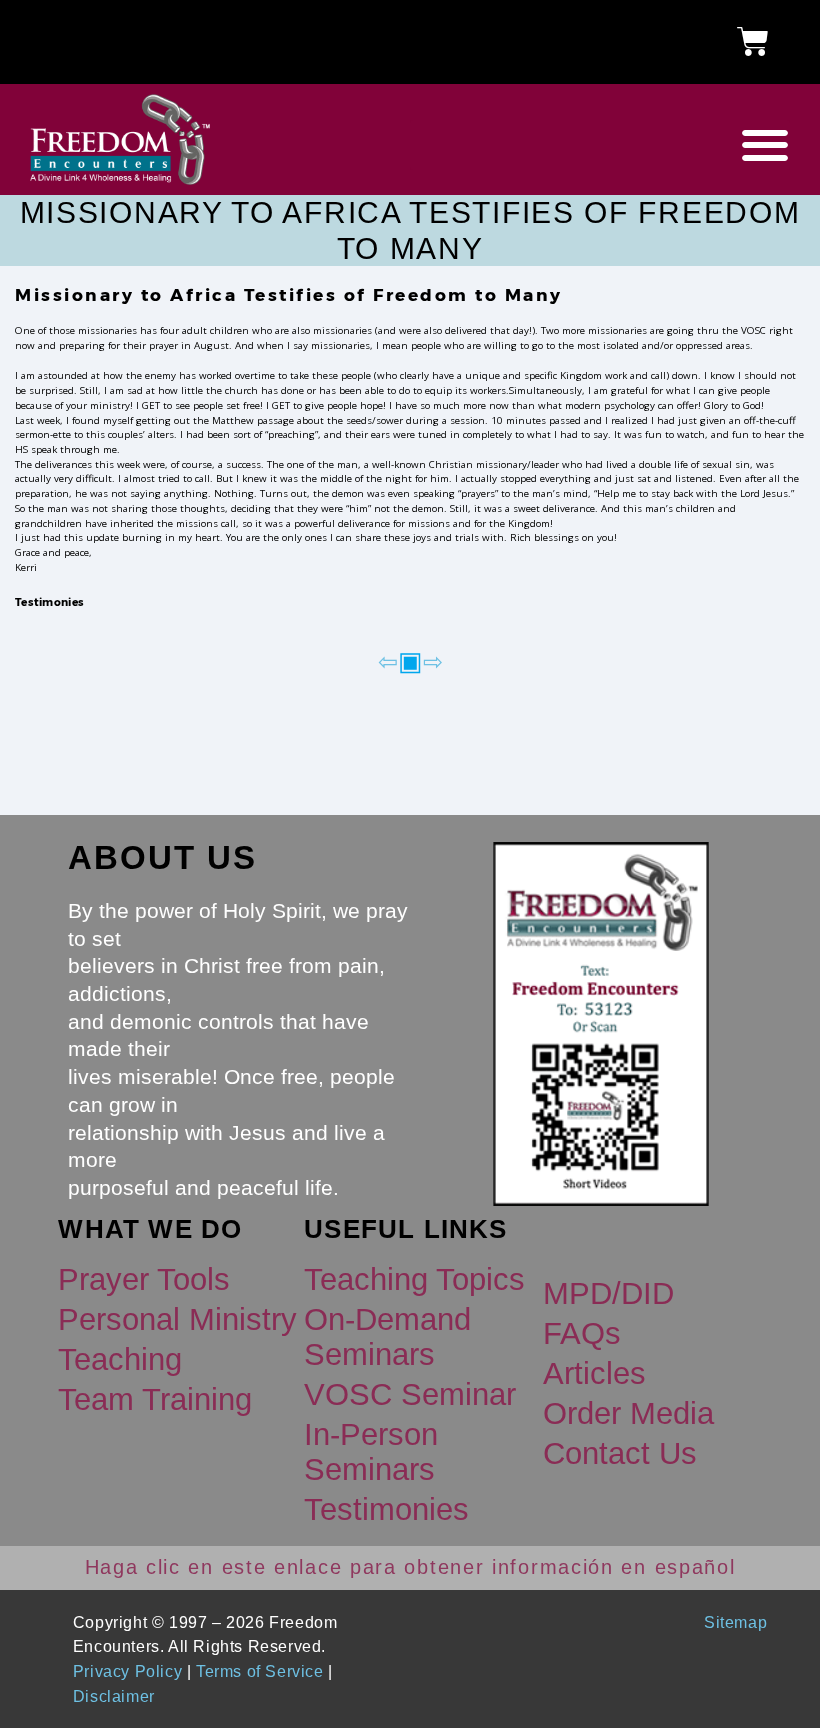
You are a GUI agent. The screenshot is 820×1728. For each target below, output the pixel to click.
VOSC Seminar (410, 1394)
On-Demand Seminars (387, 1336)
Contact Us (620, 1453)
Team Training (155, 1399)
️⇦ (388, 660)
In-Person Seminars (371, 1451)
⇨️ (433, 660)
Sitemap (735, 1622)
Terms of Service (260, 1671)
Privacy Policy (127, 1671)
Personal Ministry (177, 1319)
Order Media (628, 1413)
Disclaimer (114, 1696)
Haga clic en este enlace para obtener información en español (410, 1567)
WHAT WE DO (150, 1229)
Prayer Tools (144, 1279)
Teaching (120, 1359)
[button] (600, 145)
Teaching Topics (414, 1279)
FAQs (582, 1333)
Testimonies (49, 602)
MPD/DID (608, 1293)
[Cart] (753, 42)
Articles (594, 1373)
